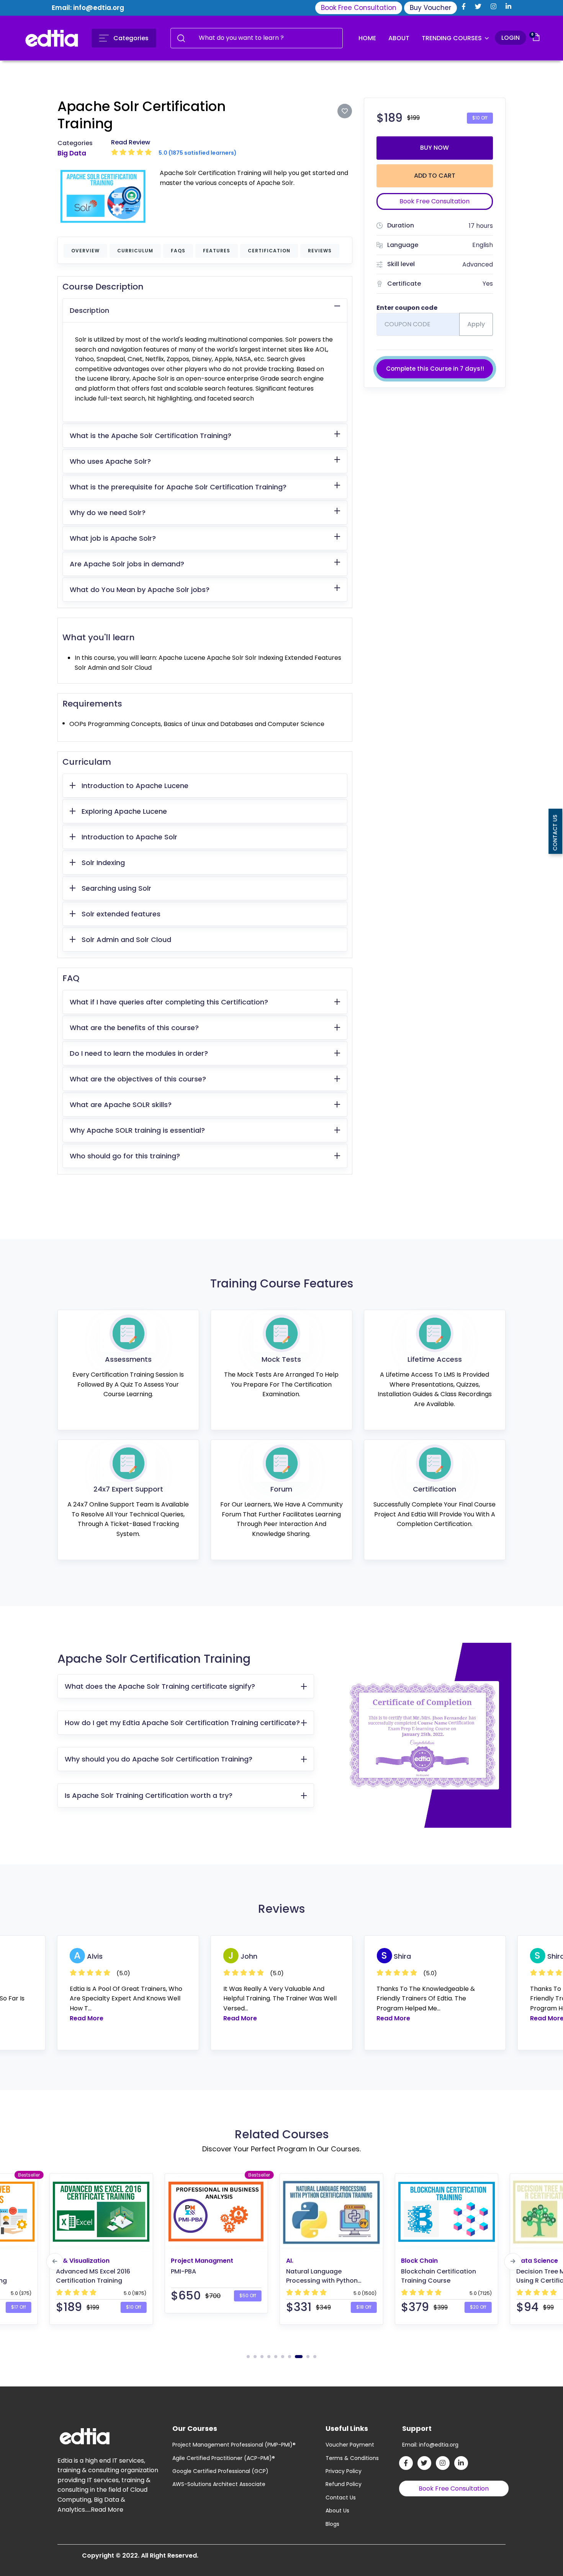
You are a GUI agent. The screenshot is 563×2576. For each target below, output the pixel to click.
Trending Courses (453, 38)
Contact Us (341, 2497)
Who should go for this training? (125, 1156)
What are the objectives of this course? (138, 1079)
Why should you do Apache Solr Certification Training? (159, 1759)
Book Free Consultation (359, 8)
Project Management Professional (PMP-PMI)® (234, 2445)
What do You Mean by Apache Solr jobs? (140, 590)
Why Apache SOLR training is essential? (137, 1130)
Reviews (320, 251)
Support (417, 2428)
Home (367, 38)
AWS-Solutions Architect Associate (219, 2484)
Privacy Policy (344, 2471)
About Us (337, 2511)
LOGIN (511, 38)
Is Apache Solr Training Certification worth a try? (149, 1795)
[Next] (513, 2261)
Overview (85, 251)
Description (89, 310)
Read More (87, 2018)
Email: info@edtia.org (88, 8)
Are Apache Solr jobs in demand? (127, 564)
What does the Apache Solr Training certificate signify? (160, 1686)
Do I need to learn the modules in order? (139, 1053)
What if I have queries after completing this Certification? (169, 1002)
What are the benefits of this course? (134, 1028)
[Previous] (55, 2261)
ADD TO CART (435, 176)
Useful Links (347, 2428)
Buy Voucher (430, 8)
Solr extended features (121, 914)
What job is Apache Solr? (113, 538)
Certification (269, 251)
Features (217, 251)
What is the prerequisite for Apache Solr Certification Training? (178, 487)
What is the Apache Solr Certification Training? (151, 436)
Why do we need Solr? (108, 513)
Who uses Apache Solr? (110, 461)
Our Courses (195, 2428)
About (399, 38)
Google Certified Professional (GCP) (220, 2471)
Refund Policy (344, 2484)
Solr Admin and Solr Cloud (126, 940)
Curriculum (135, 251)
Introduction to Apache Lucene (135, 786)
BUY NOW (435, 148)
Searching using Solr (116, 888)
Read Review (131, 142)
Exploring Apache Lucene (124, 811)
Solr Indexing (103, 863)
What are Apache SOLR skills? (121, 1105)
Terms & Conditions (352, 2458)
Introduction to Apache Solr (129, 837)
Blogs (332, 2524)
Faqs (178, 251)
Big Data (72, 153)
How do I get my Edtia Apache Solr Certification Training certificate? (182, 1723)
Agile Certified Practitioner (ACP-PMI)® (224, 2458)
